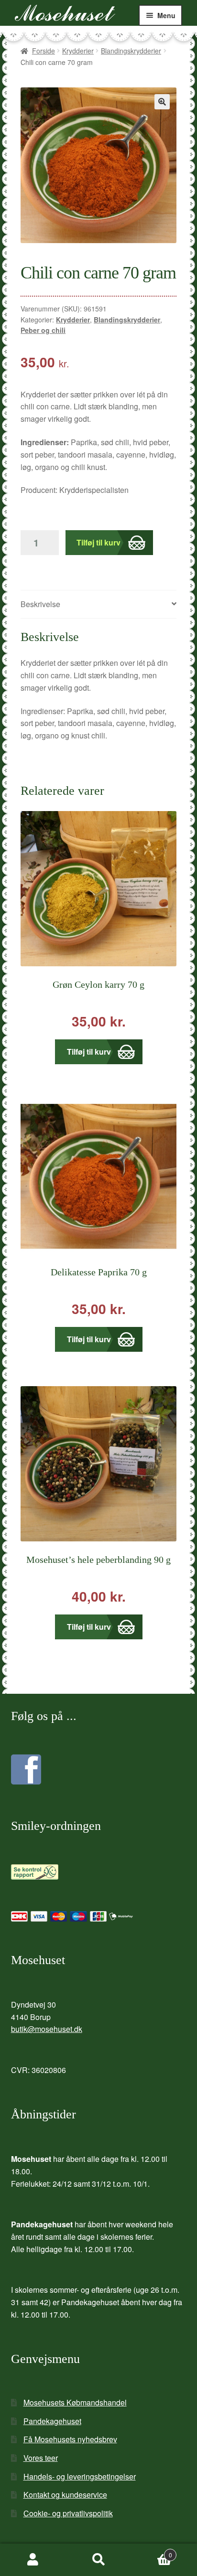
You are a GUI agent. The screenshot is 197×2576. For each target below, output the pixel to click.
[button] (162, 102)
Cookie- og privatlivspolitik (68, 2513)
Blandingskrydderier (131, 51)
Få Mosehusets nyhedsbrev (70, 2439)
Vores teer (41, 2458)
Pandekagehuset (52, 2421)
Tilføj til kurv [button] (89, 1052)
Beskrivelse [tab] (40, 604)
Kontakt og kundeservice (65, 2495)
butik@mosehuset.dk (47, 2029)
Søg (98, 2560)
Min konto (33, 2560)
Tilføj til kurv (98, 542)
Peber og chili (43, 330)
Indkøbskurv (152, 2551)
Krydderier (78, 51)
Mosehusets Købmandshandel (75, 2402)
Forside (44, 51)
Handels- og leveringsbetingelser (80, 2476)
